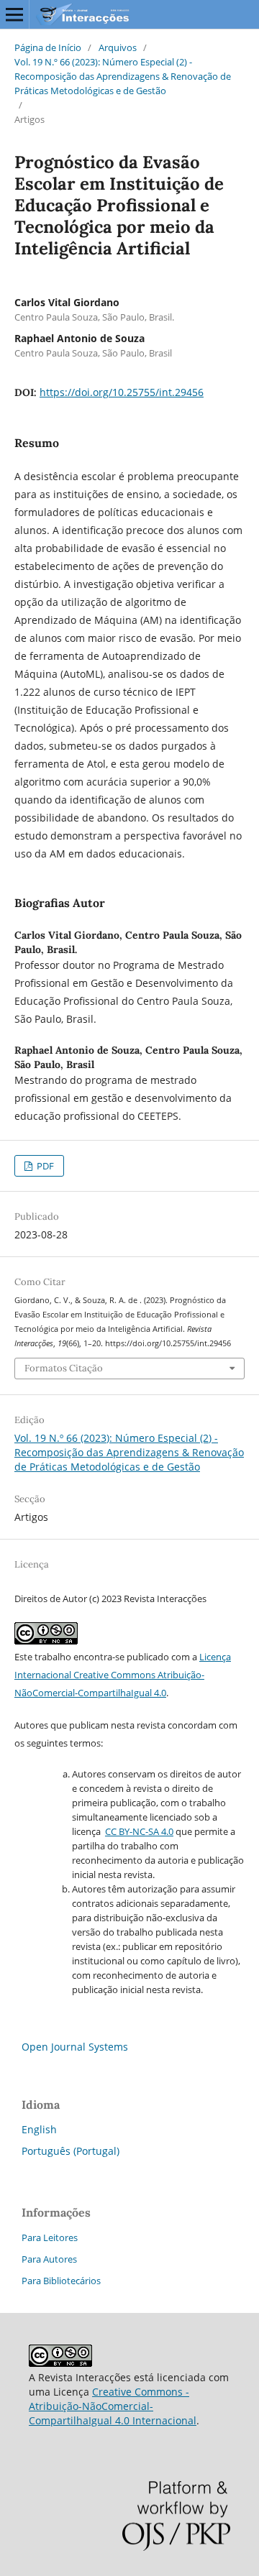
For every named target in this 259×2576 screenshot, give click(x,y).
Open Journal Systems (75, 2047)
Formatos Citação (64, 1368)
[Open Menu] (14, 14)
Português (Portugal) (71, 2151)
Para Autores (49, 2259)
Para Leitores (50, 2237)
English (39, 2129)
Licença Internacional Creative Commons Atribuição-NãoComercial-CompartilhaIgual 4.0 (123, 1675)
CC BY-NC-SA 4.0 (139, 1831)
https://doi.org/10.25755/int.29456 (122, 392)
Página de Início (48, 47)
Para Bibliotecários (61, 2281)
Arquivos (118, 47)
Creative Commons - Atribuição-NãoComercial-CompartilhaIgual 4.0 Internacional (113, 2406)
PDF (44, 1166)
